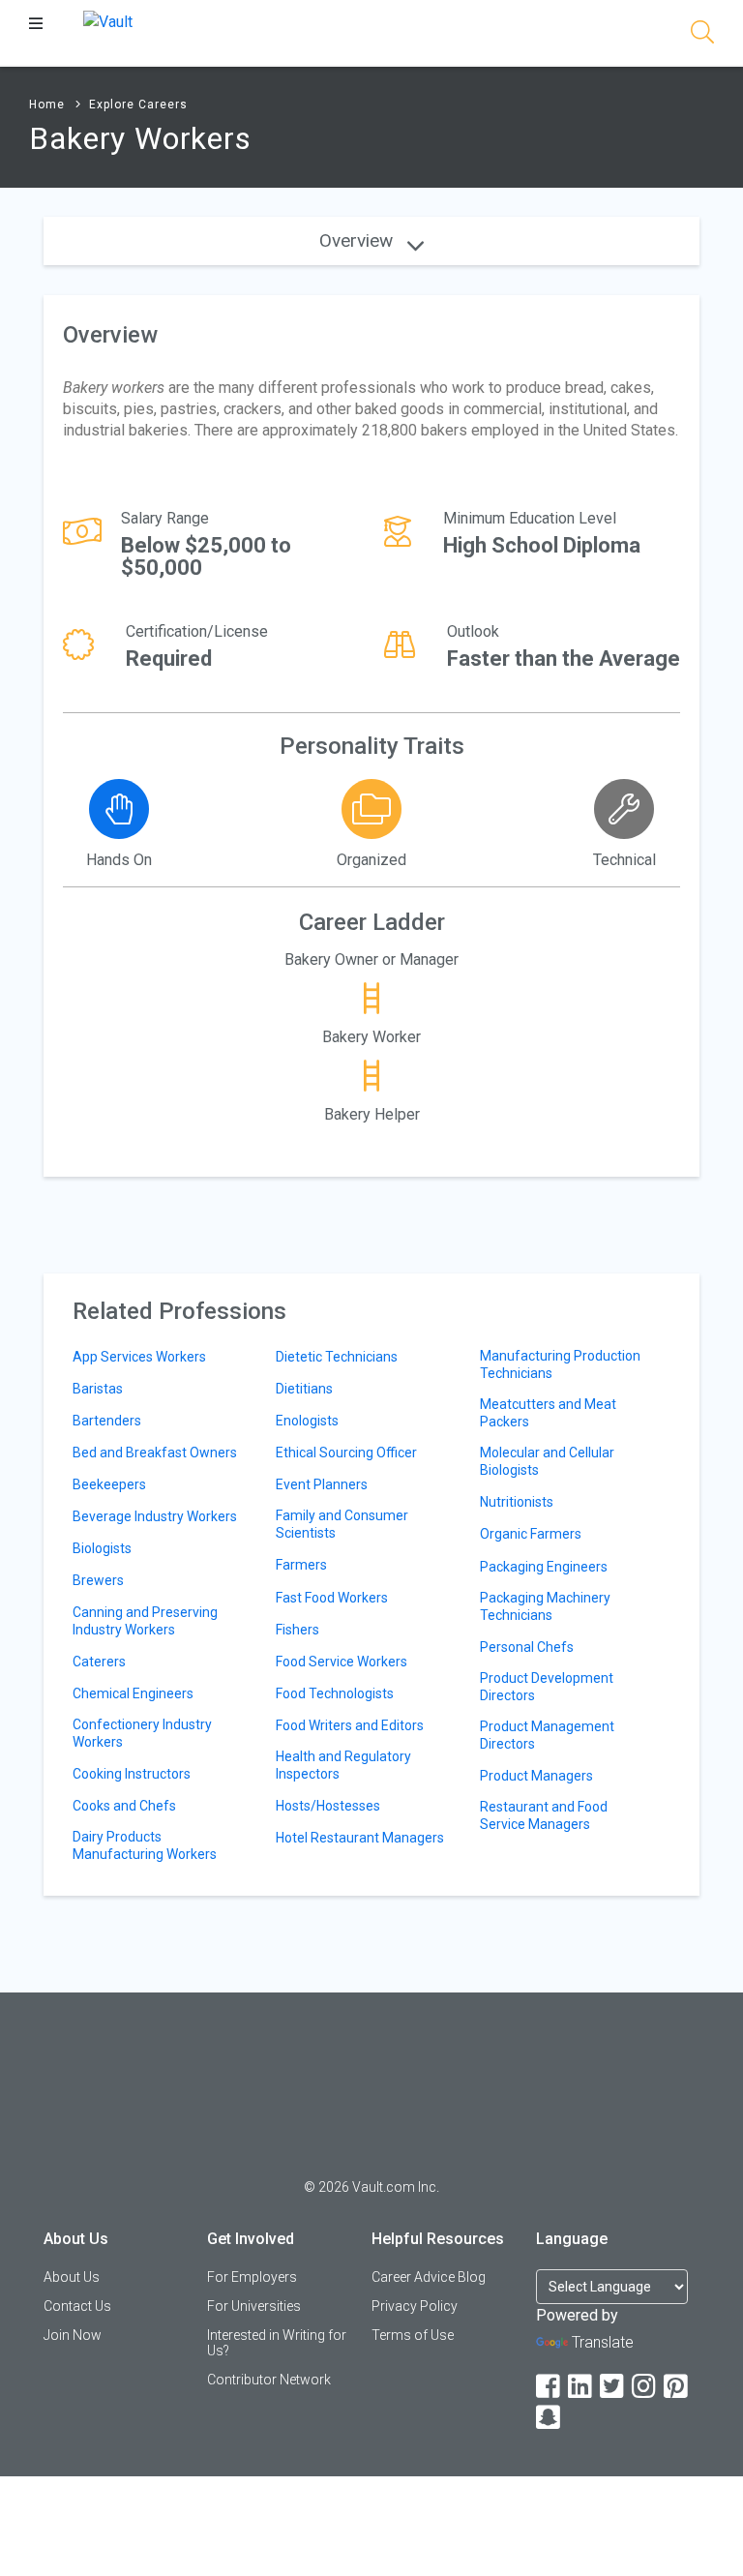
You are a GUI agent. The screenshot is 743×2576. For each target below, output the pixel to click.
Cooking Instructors (132, 1774)
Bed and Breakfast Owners (155, 1453)
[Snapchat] (550, 2418)
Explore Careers (138, 105)
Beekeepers (109, 1484)
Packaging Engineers (544, 1567)
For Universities (254, 2306)
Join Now (73, 2335)
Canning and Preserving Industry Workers (145, 1621)
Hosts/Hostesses (328, 1806)
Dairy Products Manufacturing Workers (145, 1845)
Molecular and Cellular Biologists (547, 1461)
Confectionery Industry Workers (142, 1733)
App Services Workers (139, 1357)
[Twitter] (613, 2387)
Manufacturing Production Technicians (560, 1364)
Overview (358, 240)
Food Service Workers (342, 1662)
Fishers (297, 1630)
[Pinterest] (677, 2387)
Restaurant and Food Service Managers (544, 1815)
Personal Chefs (527, 1647)
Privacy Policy (415, 2306)
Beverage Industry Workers (155, 1516)
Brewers (98, 1580)
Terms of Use (413, 2335)
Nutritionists (517, 1502)
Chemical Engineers (133, 1693)
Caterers (99, 1662)
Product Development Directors (547, 1687)
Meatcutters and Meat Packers (548, 1413)
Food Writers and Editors (350, 1725)
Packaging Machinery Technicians (545, 1606)
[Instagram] (645, 2387)
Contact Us (77, 2306)
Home (47, 105)
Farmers (301, 1565)
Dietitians (304, 1389)
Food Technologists (335, 1693)
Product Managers (536, 1776)
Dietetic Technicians (337, 1357)
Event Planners (322, 1484)
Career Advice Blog (429, 2277)
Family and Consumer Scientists (342, 1524)
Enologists (307, 1421)
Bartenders (107, 1421)
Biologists (102, 1548)
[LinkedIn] (581, 2387)
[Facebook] (550, 2387)
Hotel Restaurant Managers (360, 1838)
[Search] (702, 35)
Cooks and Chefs (124, 1806)
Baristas (98, 1389)
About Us (72, 2277)
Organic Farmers (531, 1534)
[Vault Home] (108, 21)
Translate (603, 2342)
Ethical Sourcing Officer (346, 1453)
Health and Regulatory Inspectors (343, 1765)
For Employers (252, 2277)
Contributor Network (269, 2380)
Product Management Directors (547, 1735)
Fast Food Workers (332, 1598)
